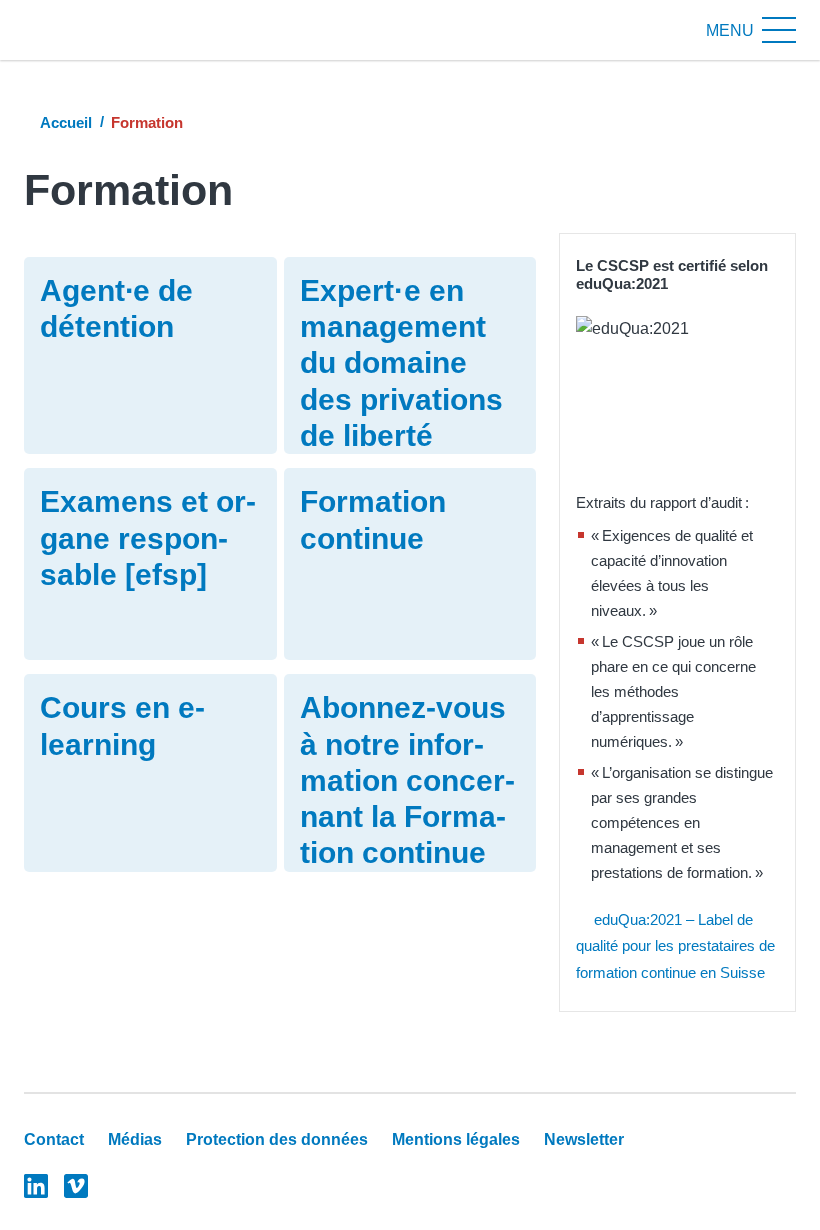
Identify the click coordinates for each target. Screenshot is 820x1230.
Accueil (66, 122)
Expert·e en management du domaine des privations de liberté (401, 363)
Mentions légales (456, 1139)
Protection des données (277, 1139)
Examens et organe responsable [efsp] (148, 538)
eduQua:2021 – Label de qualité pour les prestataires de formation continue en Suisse (675, 946)
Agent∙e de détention (116, 308)
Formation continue (373, 519)
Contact (54, 1139)
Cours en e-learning (122, 725)
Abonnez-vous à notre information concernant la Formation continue (407, 780)
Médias (135, 1139)
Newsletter (584, 1139)
